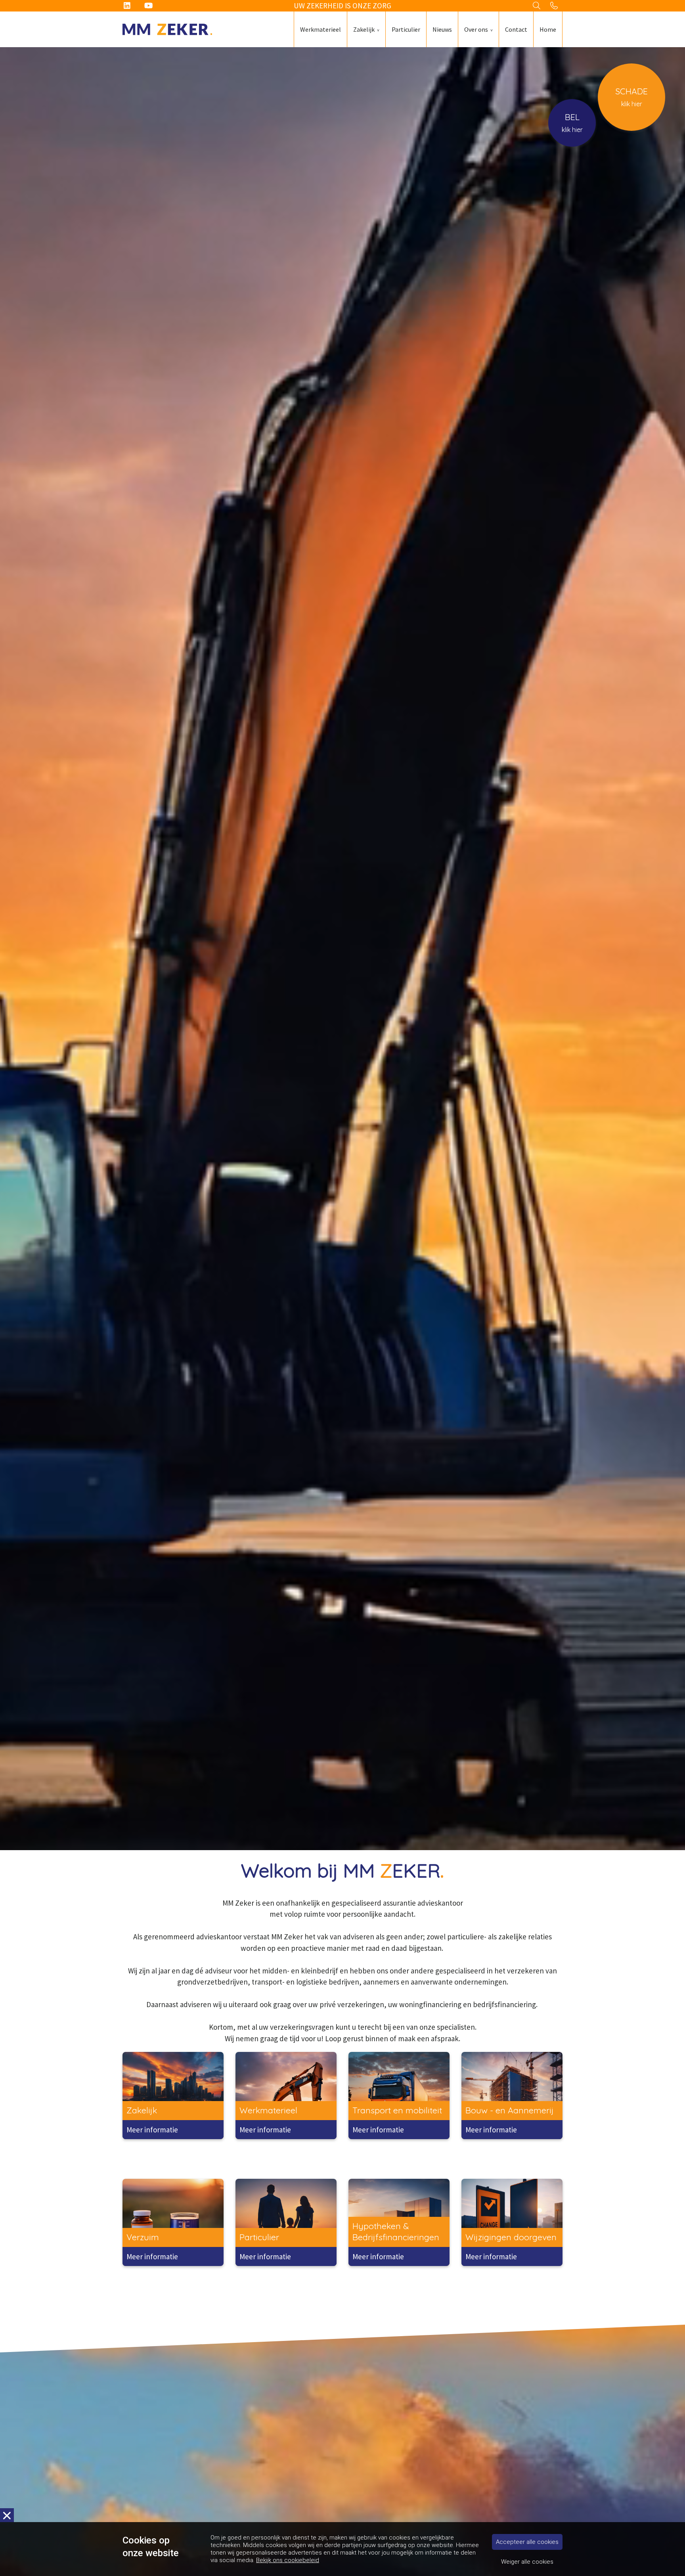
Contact (516, 29)
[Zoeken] (537, 6)
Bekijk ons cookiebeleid (288, 2560)
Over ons (476, 29)
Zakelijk (364, 29)
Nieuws (442, 29)
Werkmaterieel (320, 29)
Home (548, 29)
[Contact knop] (554, 6)
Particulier (406, 29)
